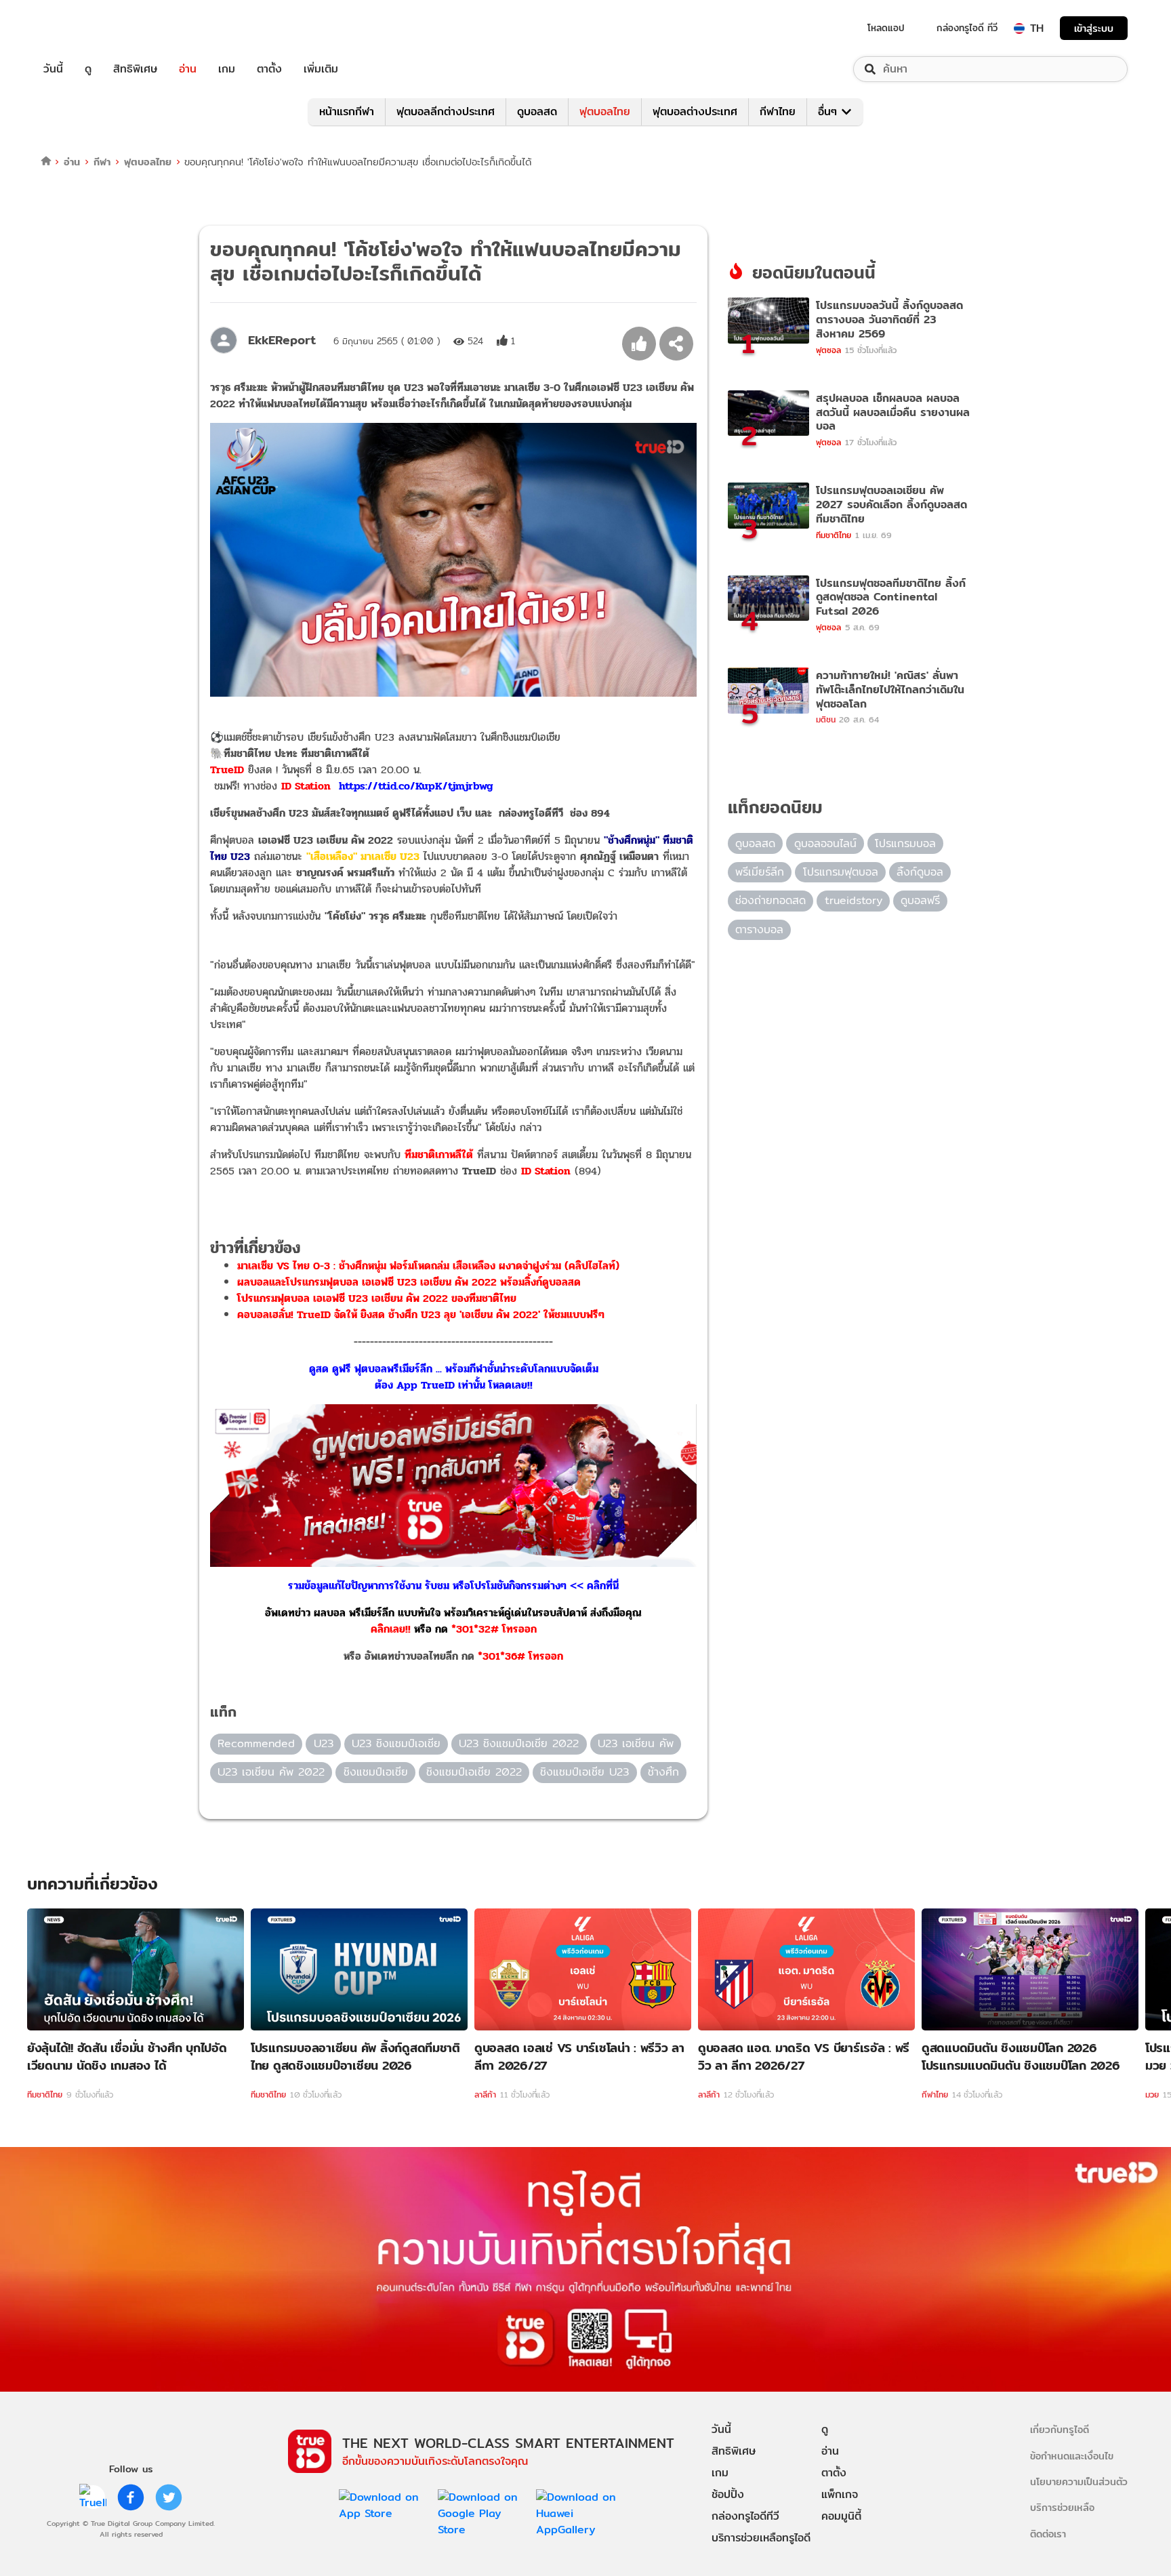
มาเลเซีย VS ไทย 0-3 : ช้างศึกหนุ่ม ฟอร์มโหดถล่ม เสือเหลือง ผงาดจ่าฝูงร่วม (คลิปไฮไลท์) (428, 1266)
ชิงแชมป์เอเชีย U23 (584, 1772)
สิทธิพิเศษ (135, 69)
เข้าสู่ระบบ (1094, 28)
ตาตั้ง (269, 69)
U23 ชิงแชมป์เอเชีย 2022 (519, 1743)
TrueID (84, 28)
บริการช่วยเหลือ (1062, 2507)
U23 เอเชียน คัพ (636, 1743)
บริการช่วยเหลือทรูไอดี (761, 2538)
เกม (227, 69)
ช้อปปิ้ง (728, 2494)
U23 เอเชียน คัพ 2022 (271, 1772)
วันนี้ (53, 69)
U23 (324, 1743)
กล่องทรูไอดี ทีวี (967, 28)
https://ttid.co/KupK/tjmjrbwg (416, 786)
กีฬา (102, 162)
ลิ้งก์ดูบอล (920, 872)
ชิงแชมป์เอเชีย (376, 1772)
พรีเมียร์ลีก (760, 872)
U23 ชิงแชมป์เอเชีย (396, 1743)
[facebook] (131, 2497)
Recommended (256, 1743)
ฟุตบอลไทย (605, 111)
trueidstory (854, 900)
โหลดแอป (886, 28)
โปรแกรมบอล (905, 843)
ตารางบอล (759, 929)
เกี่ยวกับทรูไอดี (1060, 2429)
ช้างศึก (663, 1772)
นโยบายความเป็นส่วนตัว (1079, 2481)
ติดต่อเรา (1048, 2534)
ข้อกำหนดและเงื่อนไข (1072, 2456)
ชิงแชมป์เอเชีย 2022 (474, 1772)
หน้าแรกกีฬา (347, 111)
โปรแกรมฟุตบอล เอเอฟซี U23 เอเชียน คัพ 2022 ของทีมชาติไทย (377, 1298)
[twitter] (169, 2497)
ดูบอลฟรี (920, 900)
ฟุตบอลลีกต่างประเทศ (446, 111)
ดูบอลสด (537, 111)
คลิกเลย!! (391, 1629)
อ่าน (188, 69)
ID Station (546, 1171)
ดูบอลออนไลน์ (825, 843)
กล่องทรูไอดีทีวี (745, 2516)
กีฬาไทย (778, 111)
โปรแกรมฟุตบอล (841, 872)
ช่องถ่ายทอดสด (771, 900)
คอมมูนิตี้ (841, 2516)
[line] (93, 2497)
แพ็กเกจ (840, 2494)
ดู (88, 69)
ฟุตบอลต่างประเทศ (695, 111)
